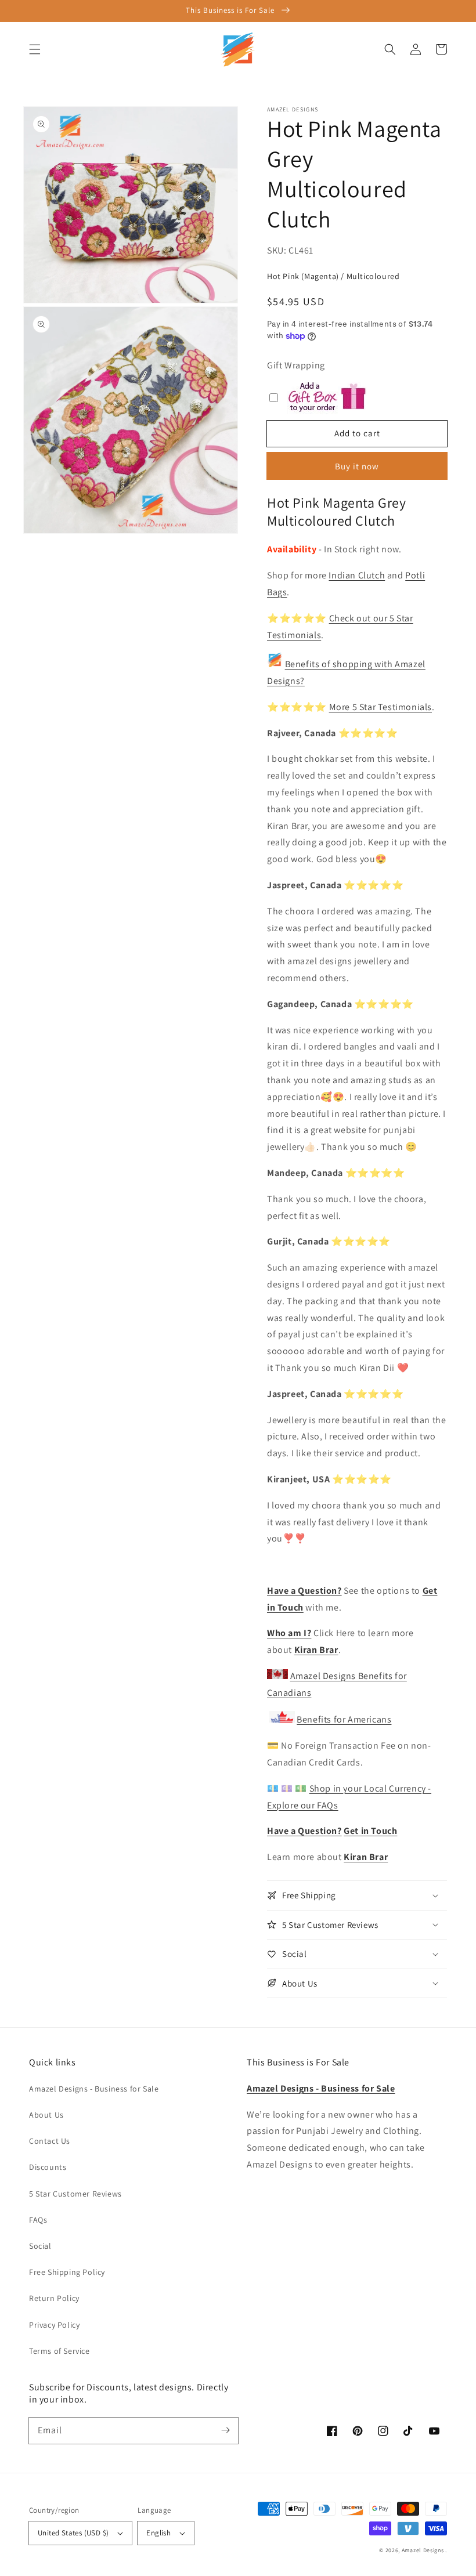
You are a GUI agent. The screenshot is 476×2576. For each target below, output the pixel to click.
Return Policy (54, 2298)
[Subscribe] (225, 2430)
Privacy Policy (54, 2325)
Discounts (48, 2167)
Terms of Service (59, 2351)
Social (40, 2246)
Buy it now (357, 466)
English (158, 2533)
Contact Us (50, 2141)
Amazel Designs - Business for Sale (94, 2089)
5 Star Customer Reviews (75, 2194)
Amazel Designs (423, 2550)
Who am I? (289, 1633)
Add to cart (357, 433)
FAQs (38, 2220)
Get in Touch (370, 1831)
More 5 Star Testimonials (381, 707)
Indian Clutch (357, 575)
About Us (46, 2115)
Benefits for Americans (344, 1719)
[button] (35, 49)
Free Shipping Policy (67, 2272)
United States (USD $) (73, 2533)
